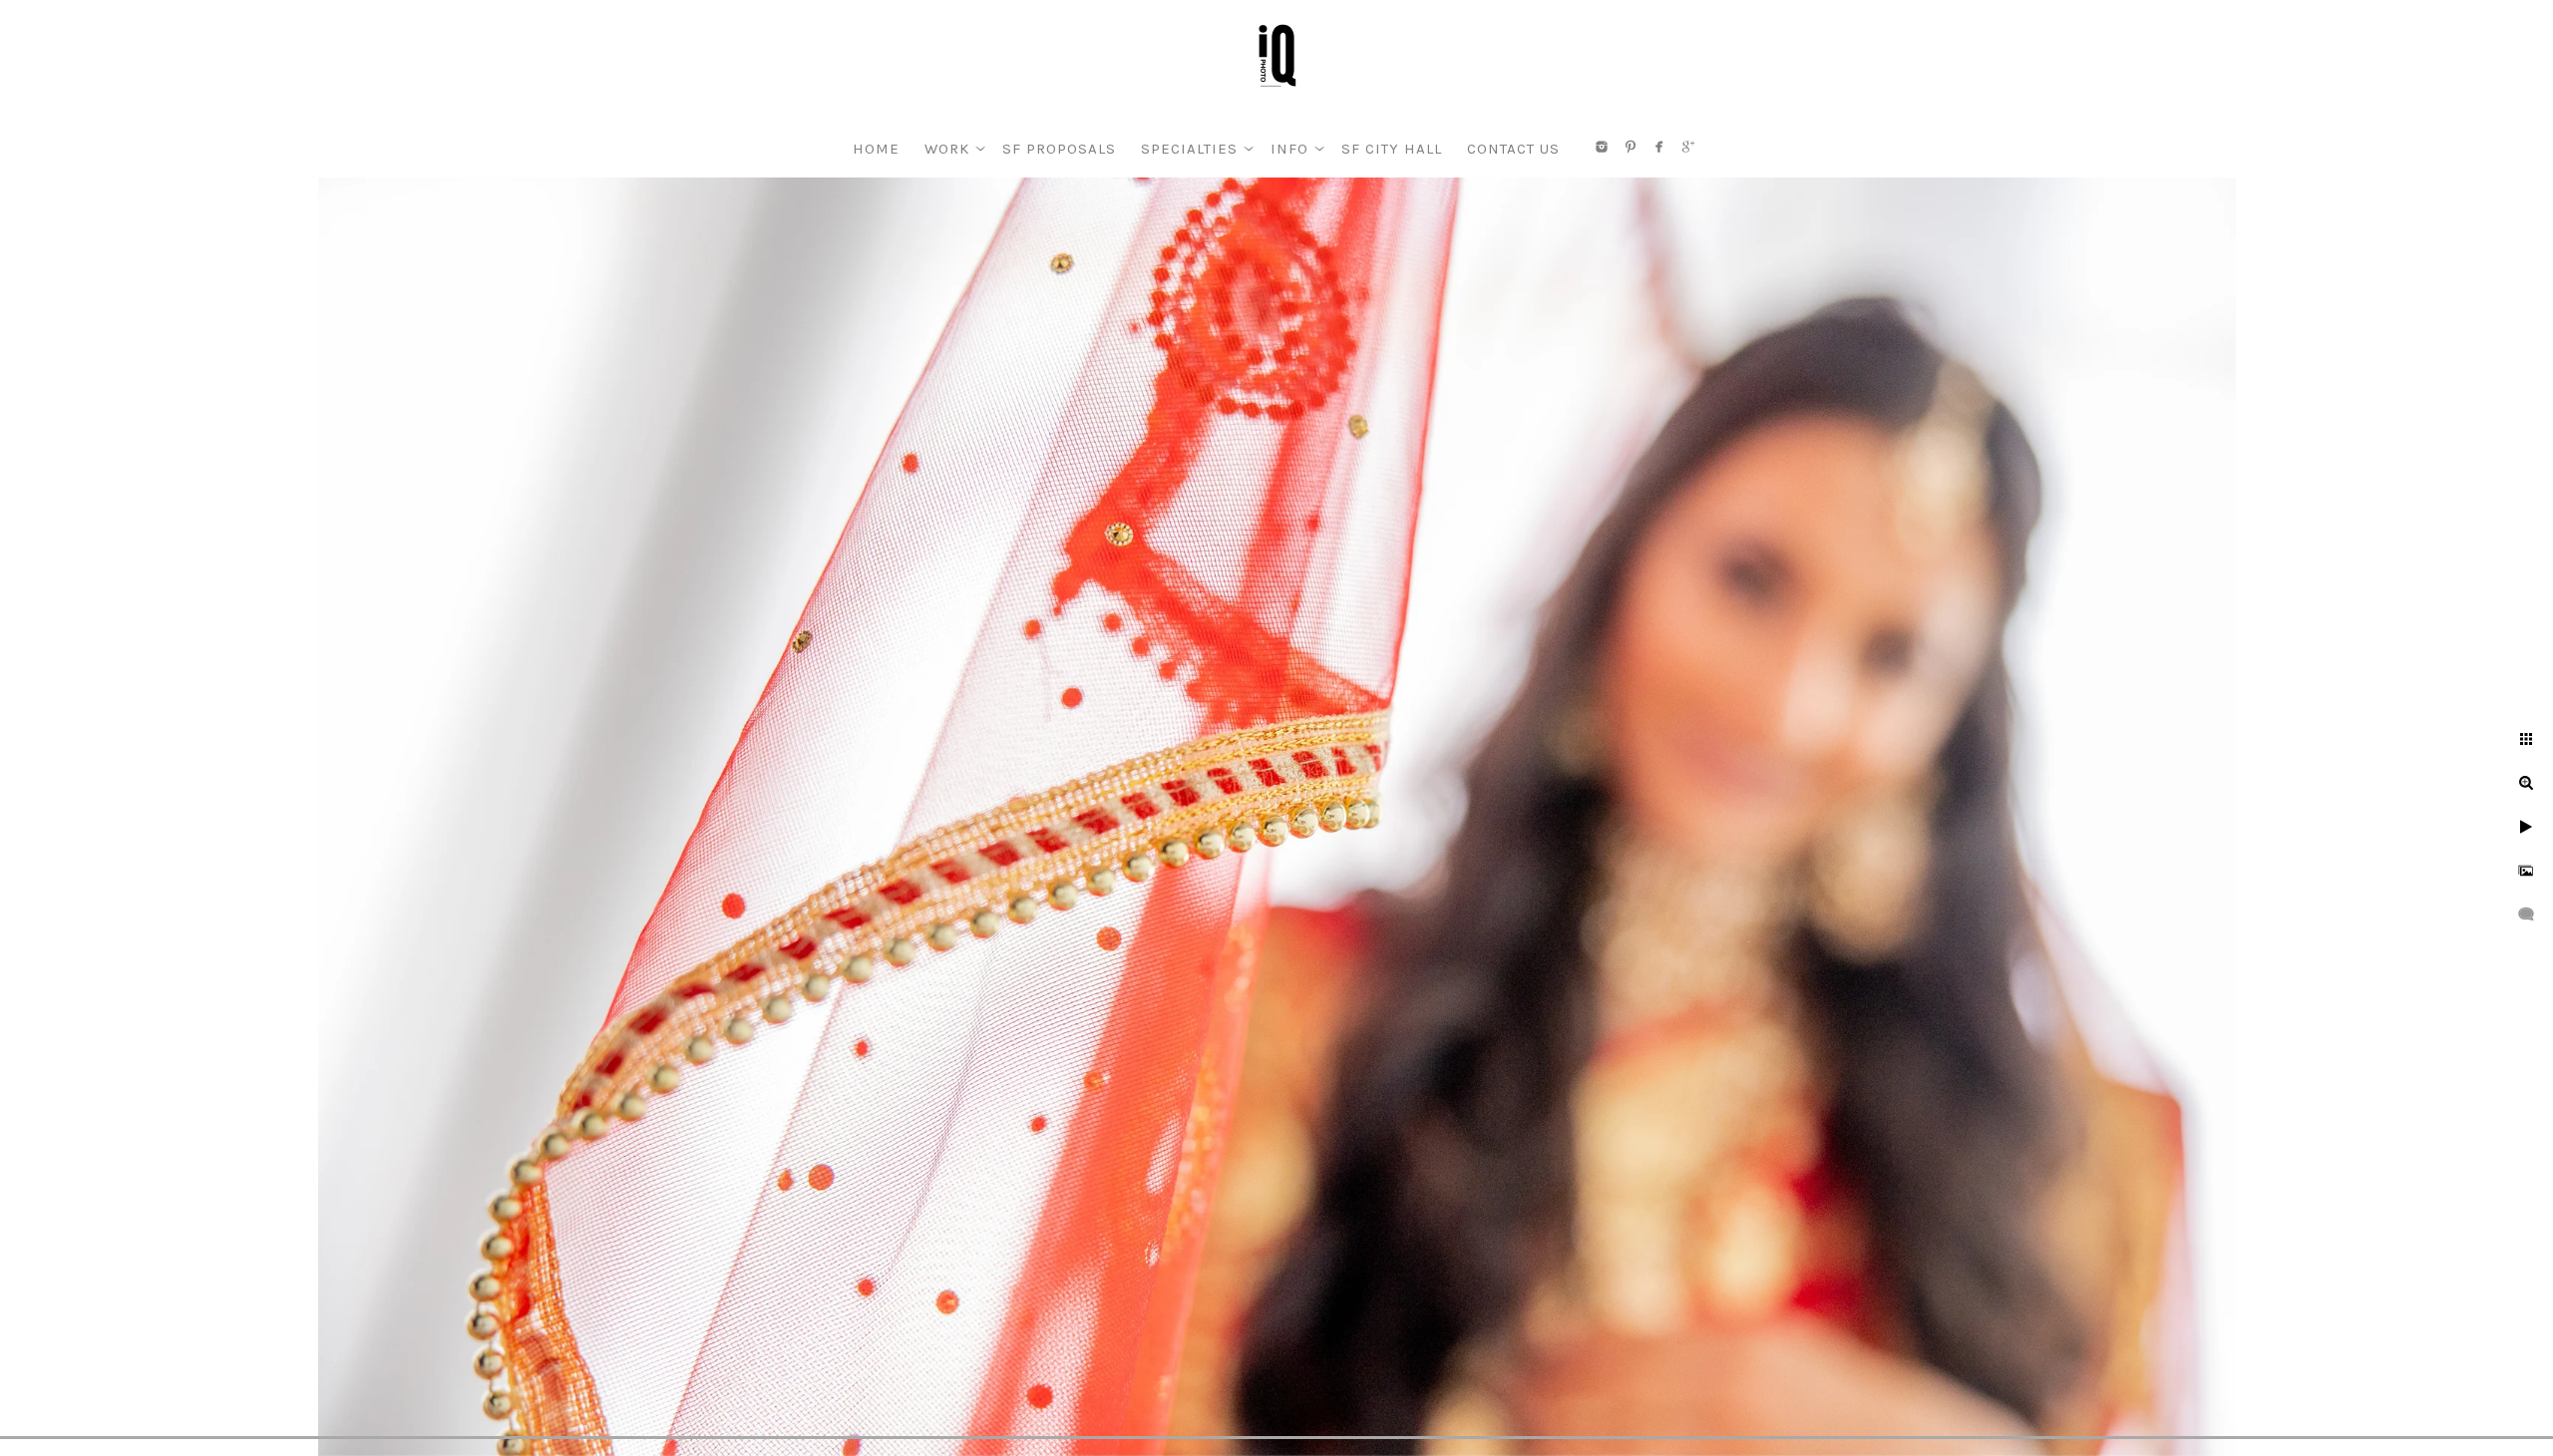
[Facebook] (1659, 147)
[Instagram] (1602, 147)
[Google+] (1688, 147)
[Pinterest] (1631, 147)
